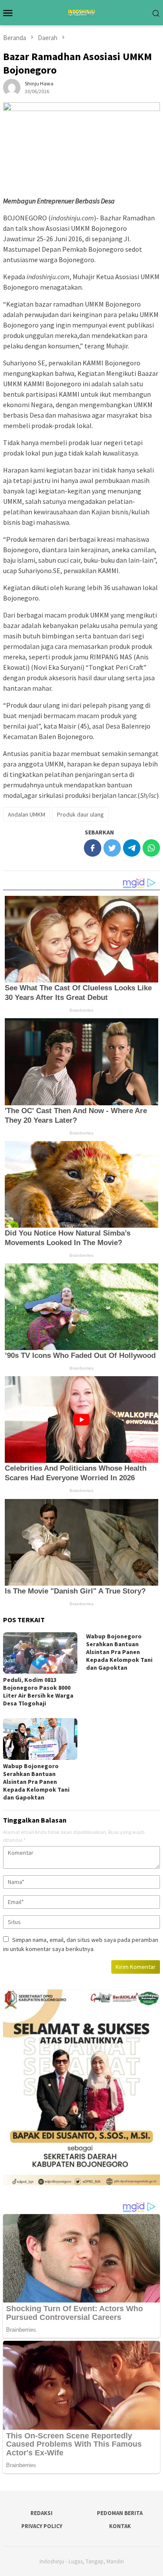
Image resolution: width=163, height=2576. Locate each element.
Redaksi (42, 2513)
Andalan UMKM (27, 814)
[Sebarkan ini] (93, 848)
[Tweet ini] (112, 848)
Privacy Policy (42, 2526)
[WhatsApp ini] (151, 848)
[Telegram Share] (132, 848)
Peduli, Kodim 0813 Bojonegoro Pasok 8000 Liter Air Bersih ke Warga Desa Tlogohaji (38, 1691)
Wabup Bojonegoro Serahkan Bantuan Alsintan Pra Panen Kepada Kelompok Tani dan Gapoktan (119, 1652)
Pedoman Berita (120, 2513)
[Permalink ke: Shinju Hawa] (12, 87)
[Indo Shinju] (81, 12)
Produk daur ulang (80, 814)
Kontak (120, 2526)
